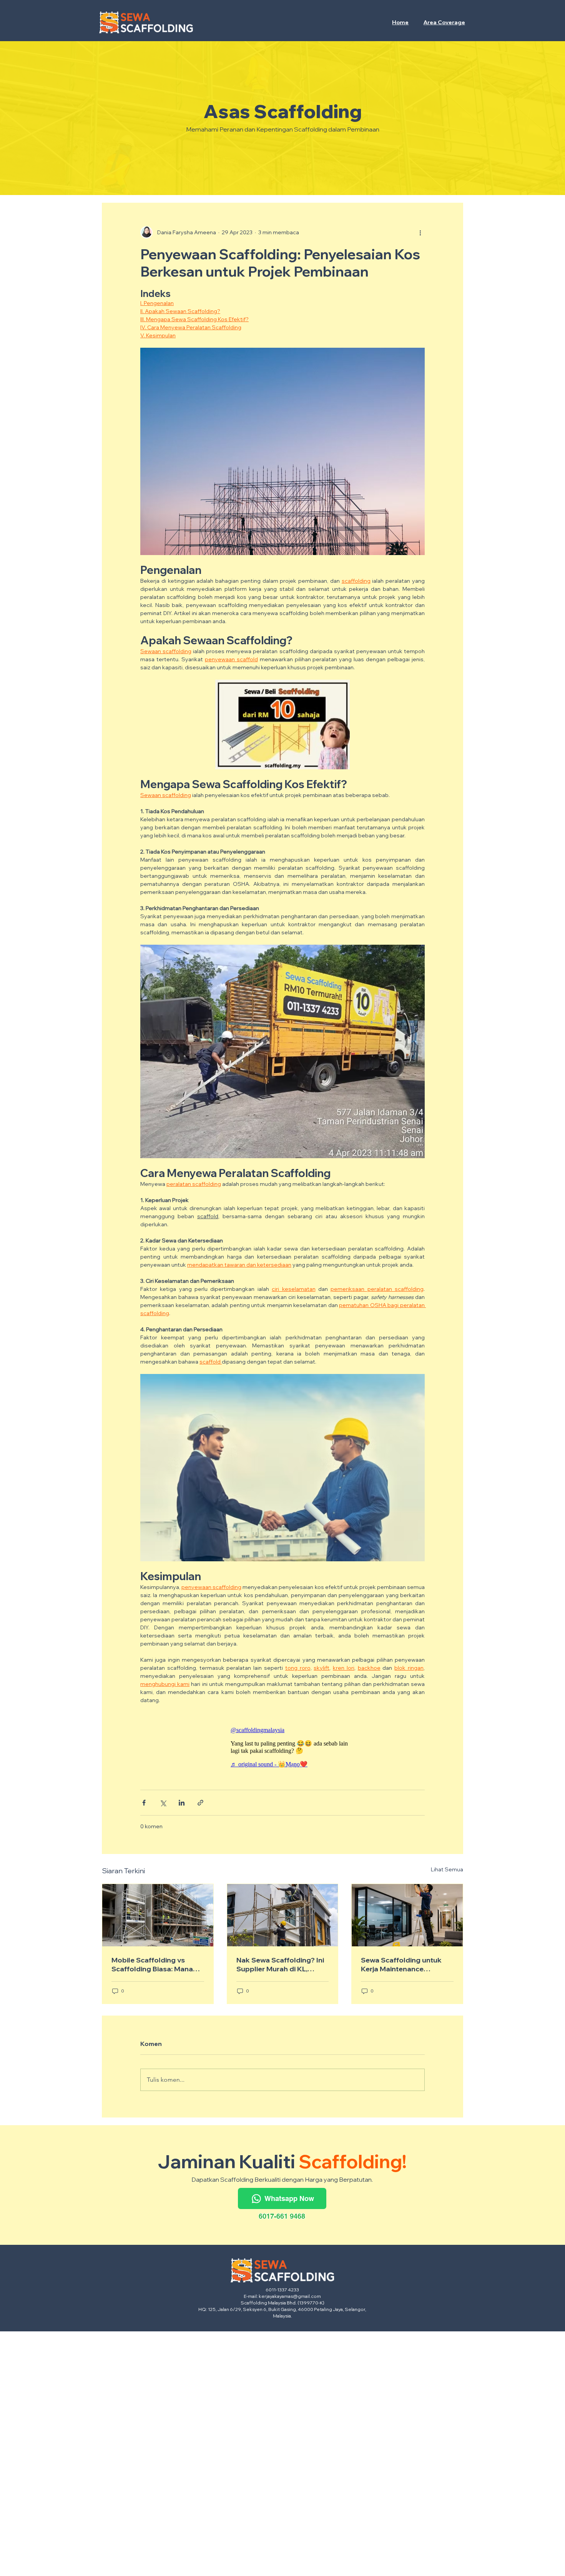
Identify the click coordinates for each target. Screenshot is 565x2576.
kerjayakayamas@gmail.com (290, 2296)
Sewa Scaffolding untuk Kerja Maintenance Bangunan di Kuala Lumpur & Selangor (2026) (406, 1964)
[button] (445, 22)
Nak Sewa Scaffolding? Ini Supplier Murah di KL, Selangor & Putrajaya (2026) (280, 1964)
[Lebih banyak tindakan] (420, 232)
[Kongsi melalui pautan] (200, 1803)
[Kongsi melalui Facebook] (144, 1803)
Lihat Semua (447, 1869)
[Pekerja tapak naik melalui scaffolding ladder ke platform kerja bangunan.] (158, 1915)
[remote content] (282, 1747)
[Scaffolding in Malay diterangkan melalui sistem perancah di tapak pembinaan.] (283, 1915)
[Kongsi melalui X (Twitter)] (163, 1803)
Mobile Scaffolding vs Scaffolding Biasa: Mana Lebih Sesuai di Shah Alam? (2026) (157, 1964)
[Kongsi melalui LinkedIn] (182, 1803)
